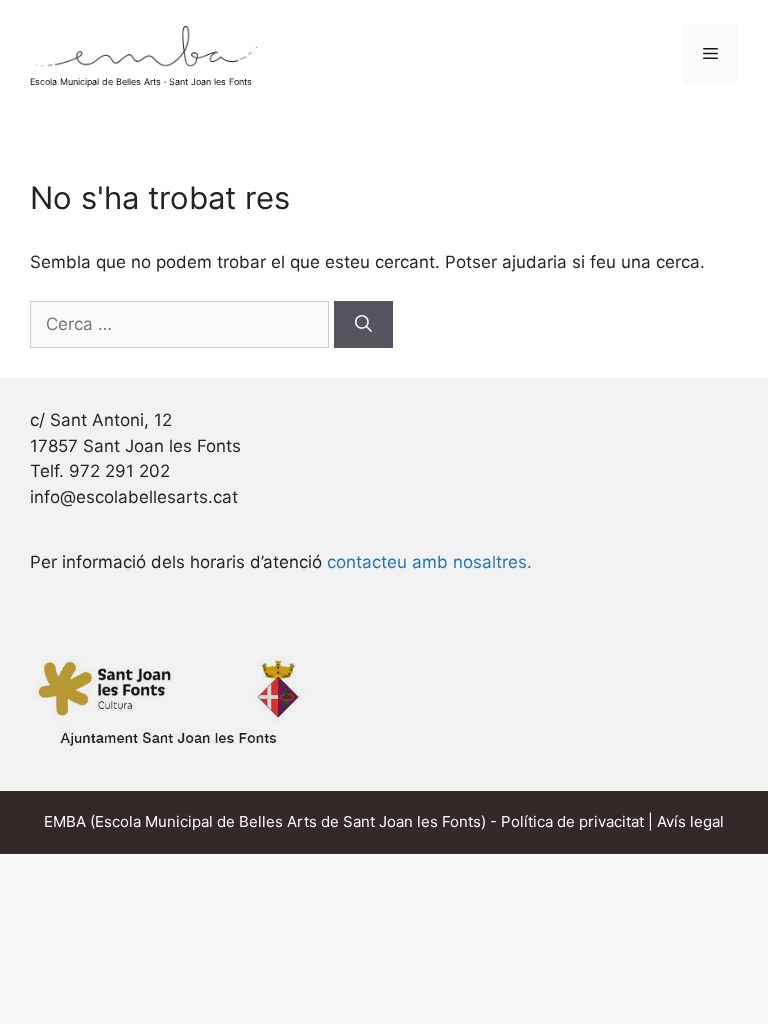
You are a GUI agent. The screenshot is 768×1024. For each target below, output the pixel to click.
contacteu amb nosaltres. (429, 562)
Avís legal (690, 821)
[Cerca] (363, 325)
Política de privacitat (572, 821)
